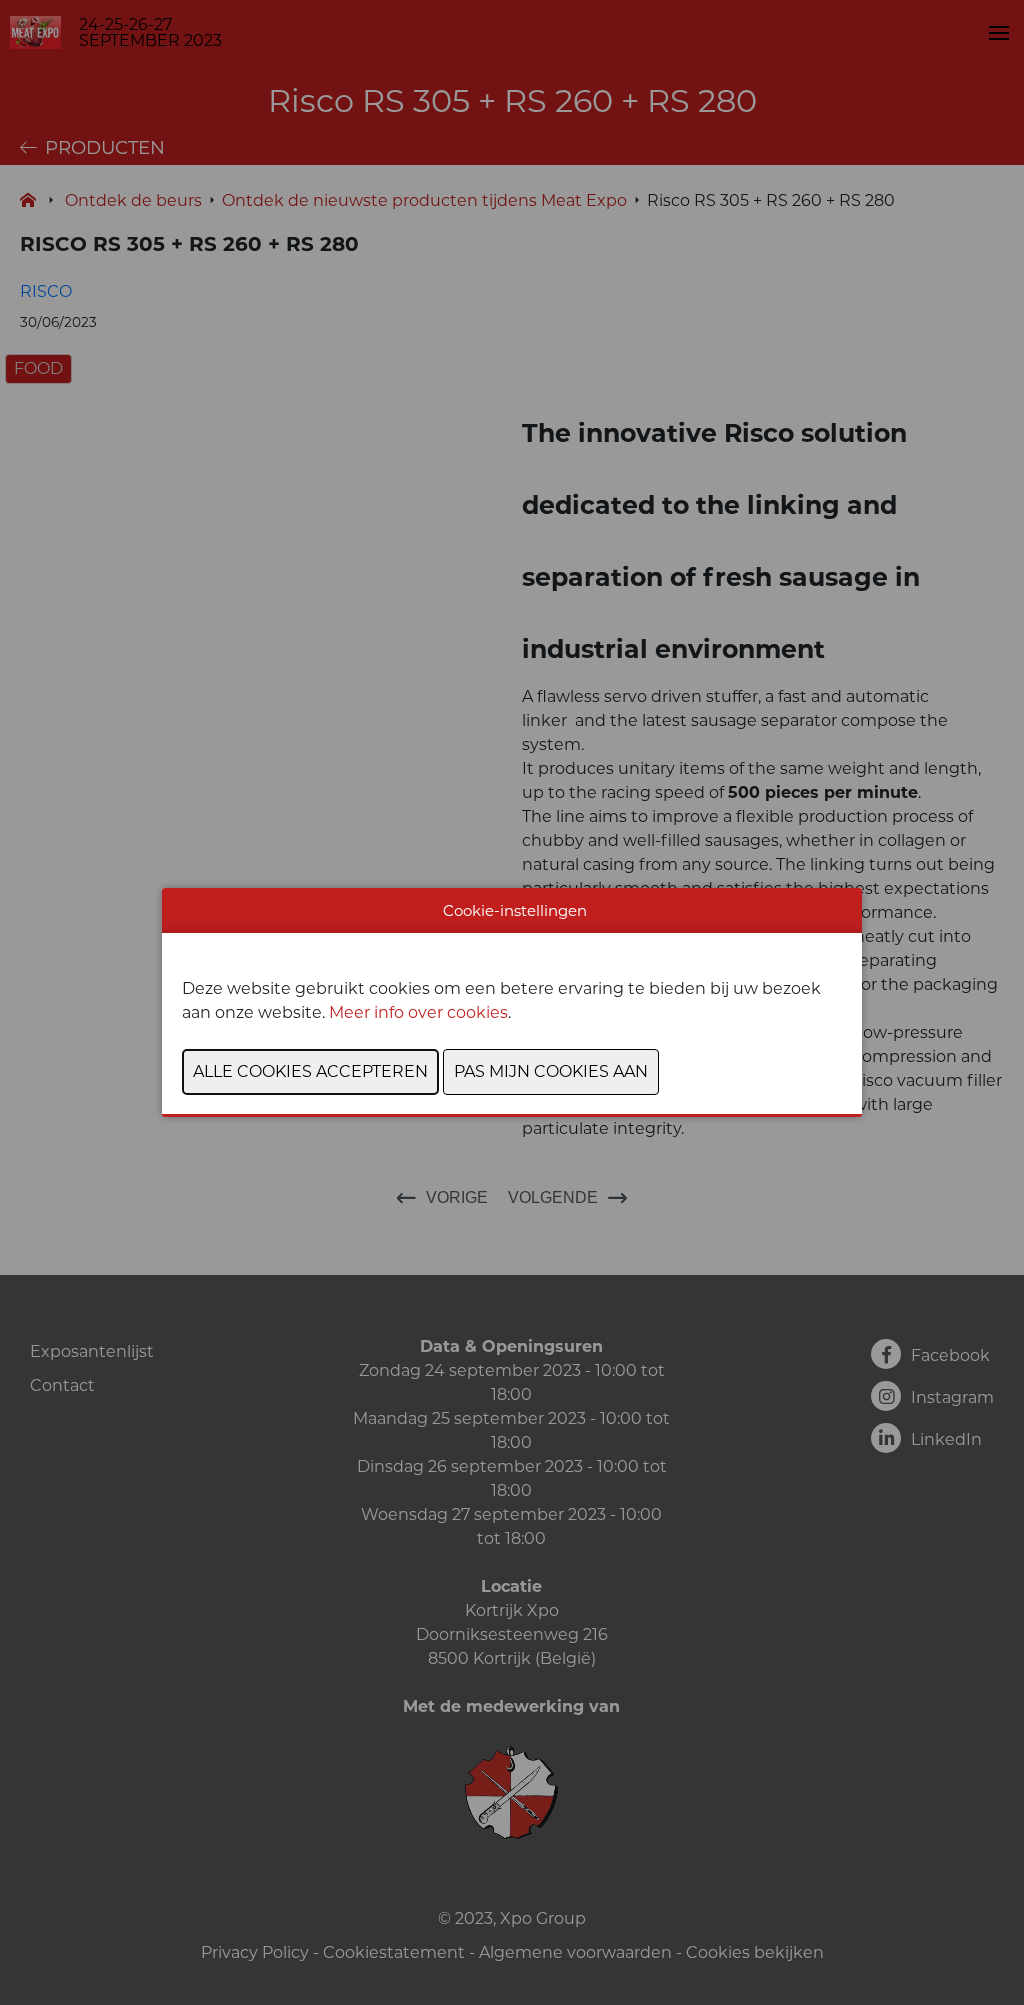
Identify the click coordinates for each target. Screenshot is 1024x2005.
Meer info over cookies (418, 1012)
